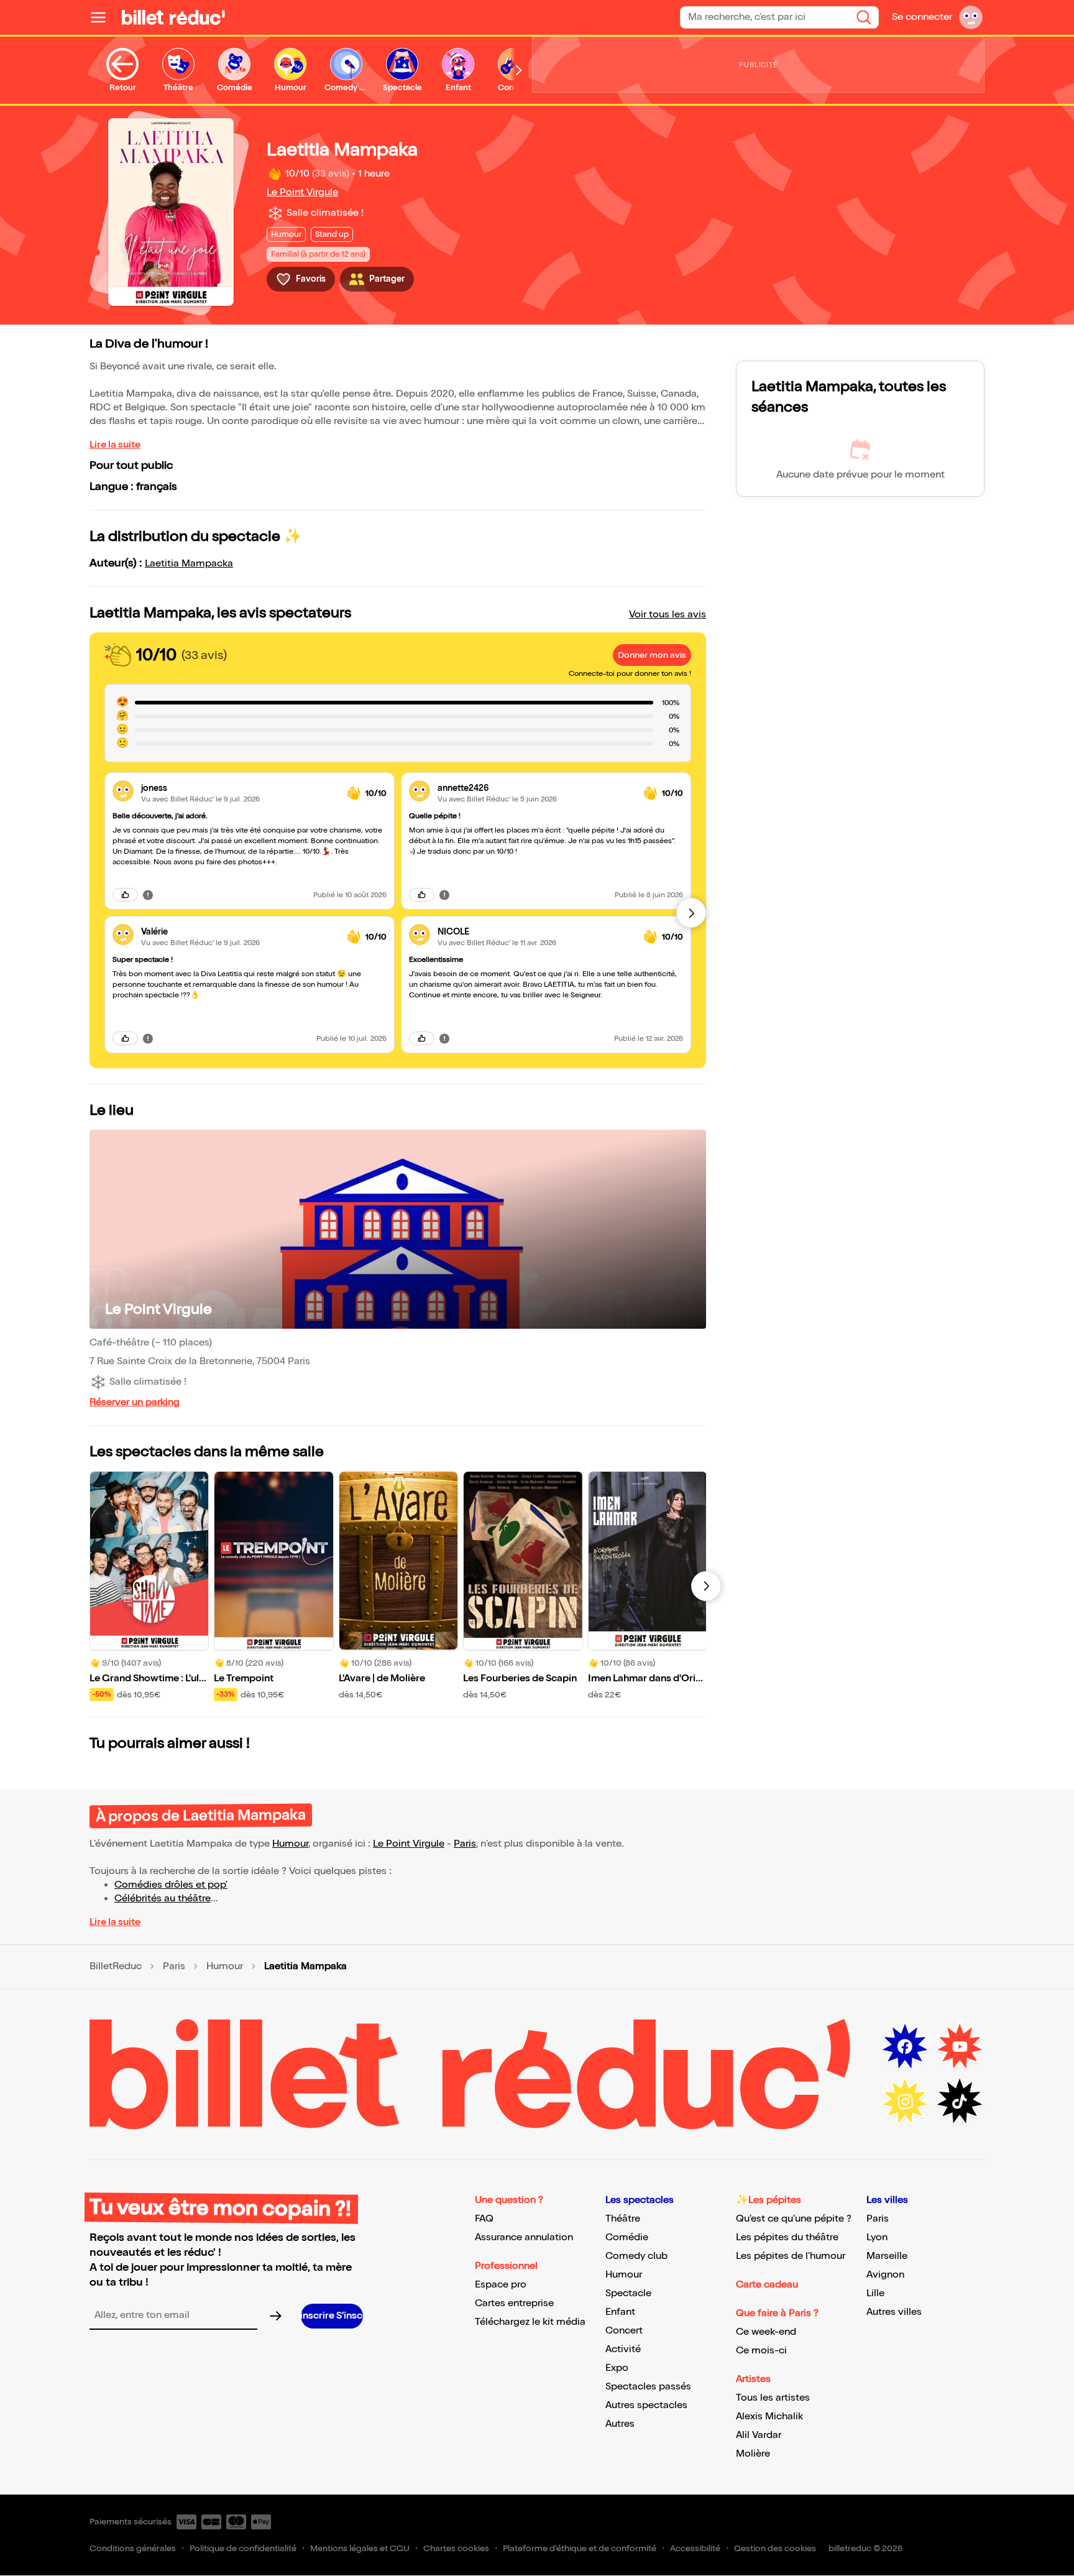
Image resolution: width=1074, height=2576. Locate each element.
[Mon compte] (971, 17)
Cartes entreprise (514, 2303)
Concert (624, 2331)
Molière (753, 2454)
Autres (620, 2424)
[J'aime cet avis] (125, 895)
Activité (623, 2349)
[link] (239, 788)
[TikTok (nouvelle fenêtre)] (960, 2102)
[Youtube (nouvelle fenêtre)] (960, 2047)
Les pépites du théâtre (787, 2237)
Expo (617, 2368)
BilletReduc (116, 1967)
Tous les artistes (773, 2398)
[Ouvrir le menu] (103, 17)
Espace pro (501, 2285)
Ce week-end (766, 2332)
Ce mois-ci (761, 2351)
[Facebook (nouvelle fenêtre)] (905, 2047)
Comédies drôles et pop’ (171, 1885)
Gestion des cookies (775, 2548)
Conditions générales (133, 2548)
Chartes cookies (456, 2548)
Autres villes (894, 2312)
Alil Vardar (759, 2435)
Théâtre (623, 2219)
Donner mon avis (652, 655)
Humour (290, 1844)
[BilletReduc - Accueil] (173, 17)
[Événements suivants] (706, 1586)
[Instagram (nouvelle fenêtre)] (905, 2102)
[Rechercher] (864, 17)
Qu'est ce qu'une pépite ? (794, 2219)
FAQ (484, 2219)
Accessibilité (695, 2548)
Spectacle (628, 2293)
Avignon (885, 2275)
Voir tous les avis (668, 615)
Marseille (887, 2256)
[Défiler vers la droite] (519, 70)
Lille (875, 2293)
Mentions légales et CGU (360, 2548)
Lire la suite (115, 445)
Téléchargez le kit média (530, 2322)
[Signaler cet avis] (148, 895)
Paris (465, 1844)
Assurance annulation (524, 2237)
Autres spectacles (646, 2405)
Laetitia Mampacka (189, 564)
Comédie (627, 2237)
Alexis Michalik (769, 2417)
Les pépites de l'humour (791, 2256)
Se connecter (922, 17)
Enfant (620, 2312)
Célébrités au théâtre (163, 1899)
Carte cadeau (767, 2285)
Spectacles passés (648, 2387)
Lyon (877, 2237)
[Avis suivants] (691, 913)
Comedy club (636, 2256)
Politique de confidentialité (243, 2548)
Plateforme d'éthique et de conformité (580, 2548)
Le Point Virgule (302, 192)
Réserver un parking (135, 1402)
